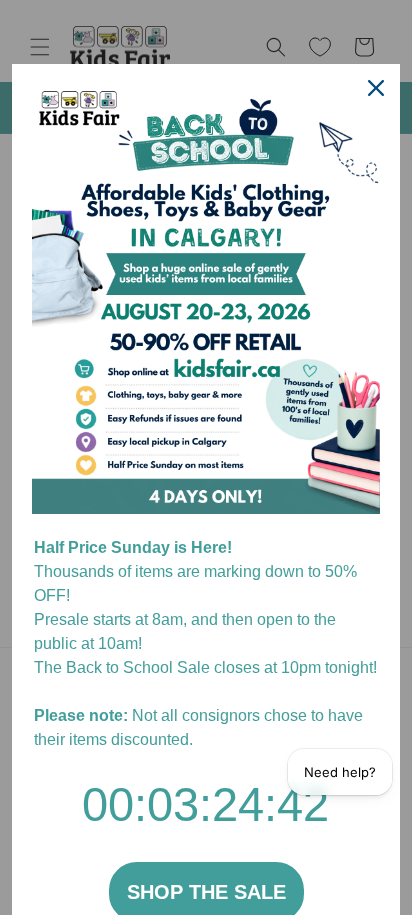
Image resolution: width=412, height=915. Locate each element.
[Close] (376, 88)
